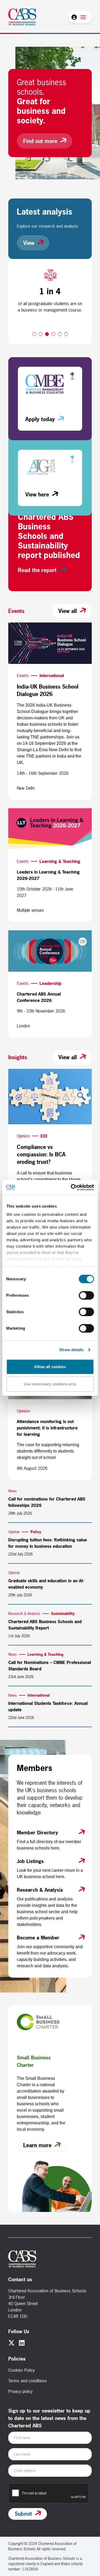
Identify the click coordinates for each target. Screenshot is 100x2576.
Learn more (37, 2145)
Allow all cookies (50, 1367)
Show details (71, 1350)
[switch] (86, 1295)
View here (37, 494)
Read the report (37, 570)
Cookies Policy (21, 2370)
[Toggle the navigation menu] (83, 17)
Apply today (40, 419)
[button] (34, 334)
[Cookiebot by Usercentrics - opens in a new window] (71, 1187)
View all (68, 611)
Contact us (20, 2279)
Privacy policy (20, 2391)
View (29, 243)
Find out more (40, 141)
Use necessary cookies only (50, 1384)
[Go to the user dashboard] (74, 17)
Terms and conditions (28, 2381)
